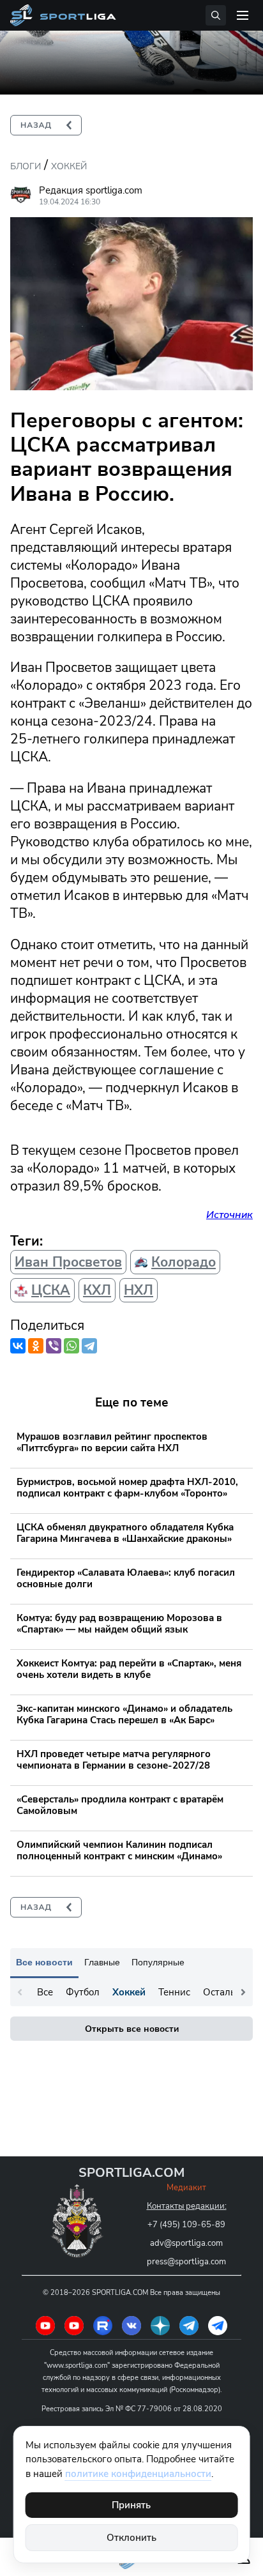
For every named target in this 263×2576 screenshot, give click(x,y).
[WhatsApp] (71, 1346)
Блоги (26, 166)
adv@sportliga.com (186, 2243)
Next (243, 1992)
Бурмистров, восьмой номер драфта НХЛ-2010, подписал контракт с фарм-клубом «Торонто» (127, 1488)
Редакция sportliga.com (91, 190)
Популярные (158, 1962)
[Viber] (54, 1346)
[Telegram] (89, 1346)
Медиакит (186, 2188)
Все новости (44, 1962)
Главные (102, 1962)
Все (45, 1992)
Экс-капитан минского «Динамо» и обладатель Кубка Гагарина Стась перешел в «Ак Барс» (124, 1714)
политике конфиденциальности (138, 2474)
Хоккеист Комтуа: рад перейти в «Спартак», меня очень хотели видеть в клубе (129, 1669)
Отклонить (131, 2538)
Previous (20, 1992)
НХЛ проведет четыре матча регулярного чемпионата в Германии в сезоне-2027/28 (114, 1760)
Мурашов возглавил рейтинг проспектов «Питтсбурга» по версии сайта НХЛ (112, 1442)
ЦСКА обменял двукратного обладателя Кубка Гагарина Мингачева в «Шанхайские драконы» (125, 1533)
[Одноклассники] (36, 1346)
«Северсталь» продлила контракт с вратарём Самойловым (120, 1805)
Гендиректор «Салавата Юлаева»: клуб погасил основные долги (126, 1578)
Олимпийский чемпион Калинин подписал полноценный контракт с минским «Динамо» (119, 1850)
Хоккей (69, 166)
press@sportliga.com (186, 2262)
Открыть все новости (132, 2029)
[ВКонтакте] (18, 1346)
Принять (131, 2505)
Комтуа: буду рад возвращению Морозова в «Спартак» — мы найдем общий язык (119, 1624)
